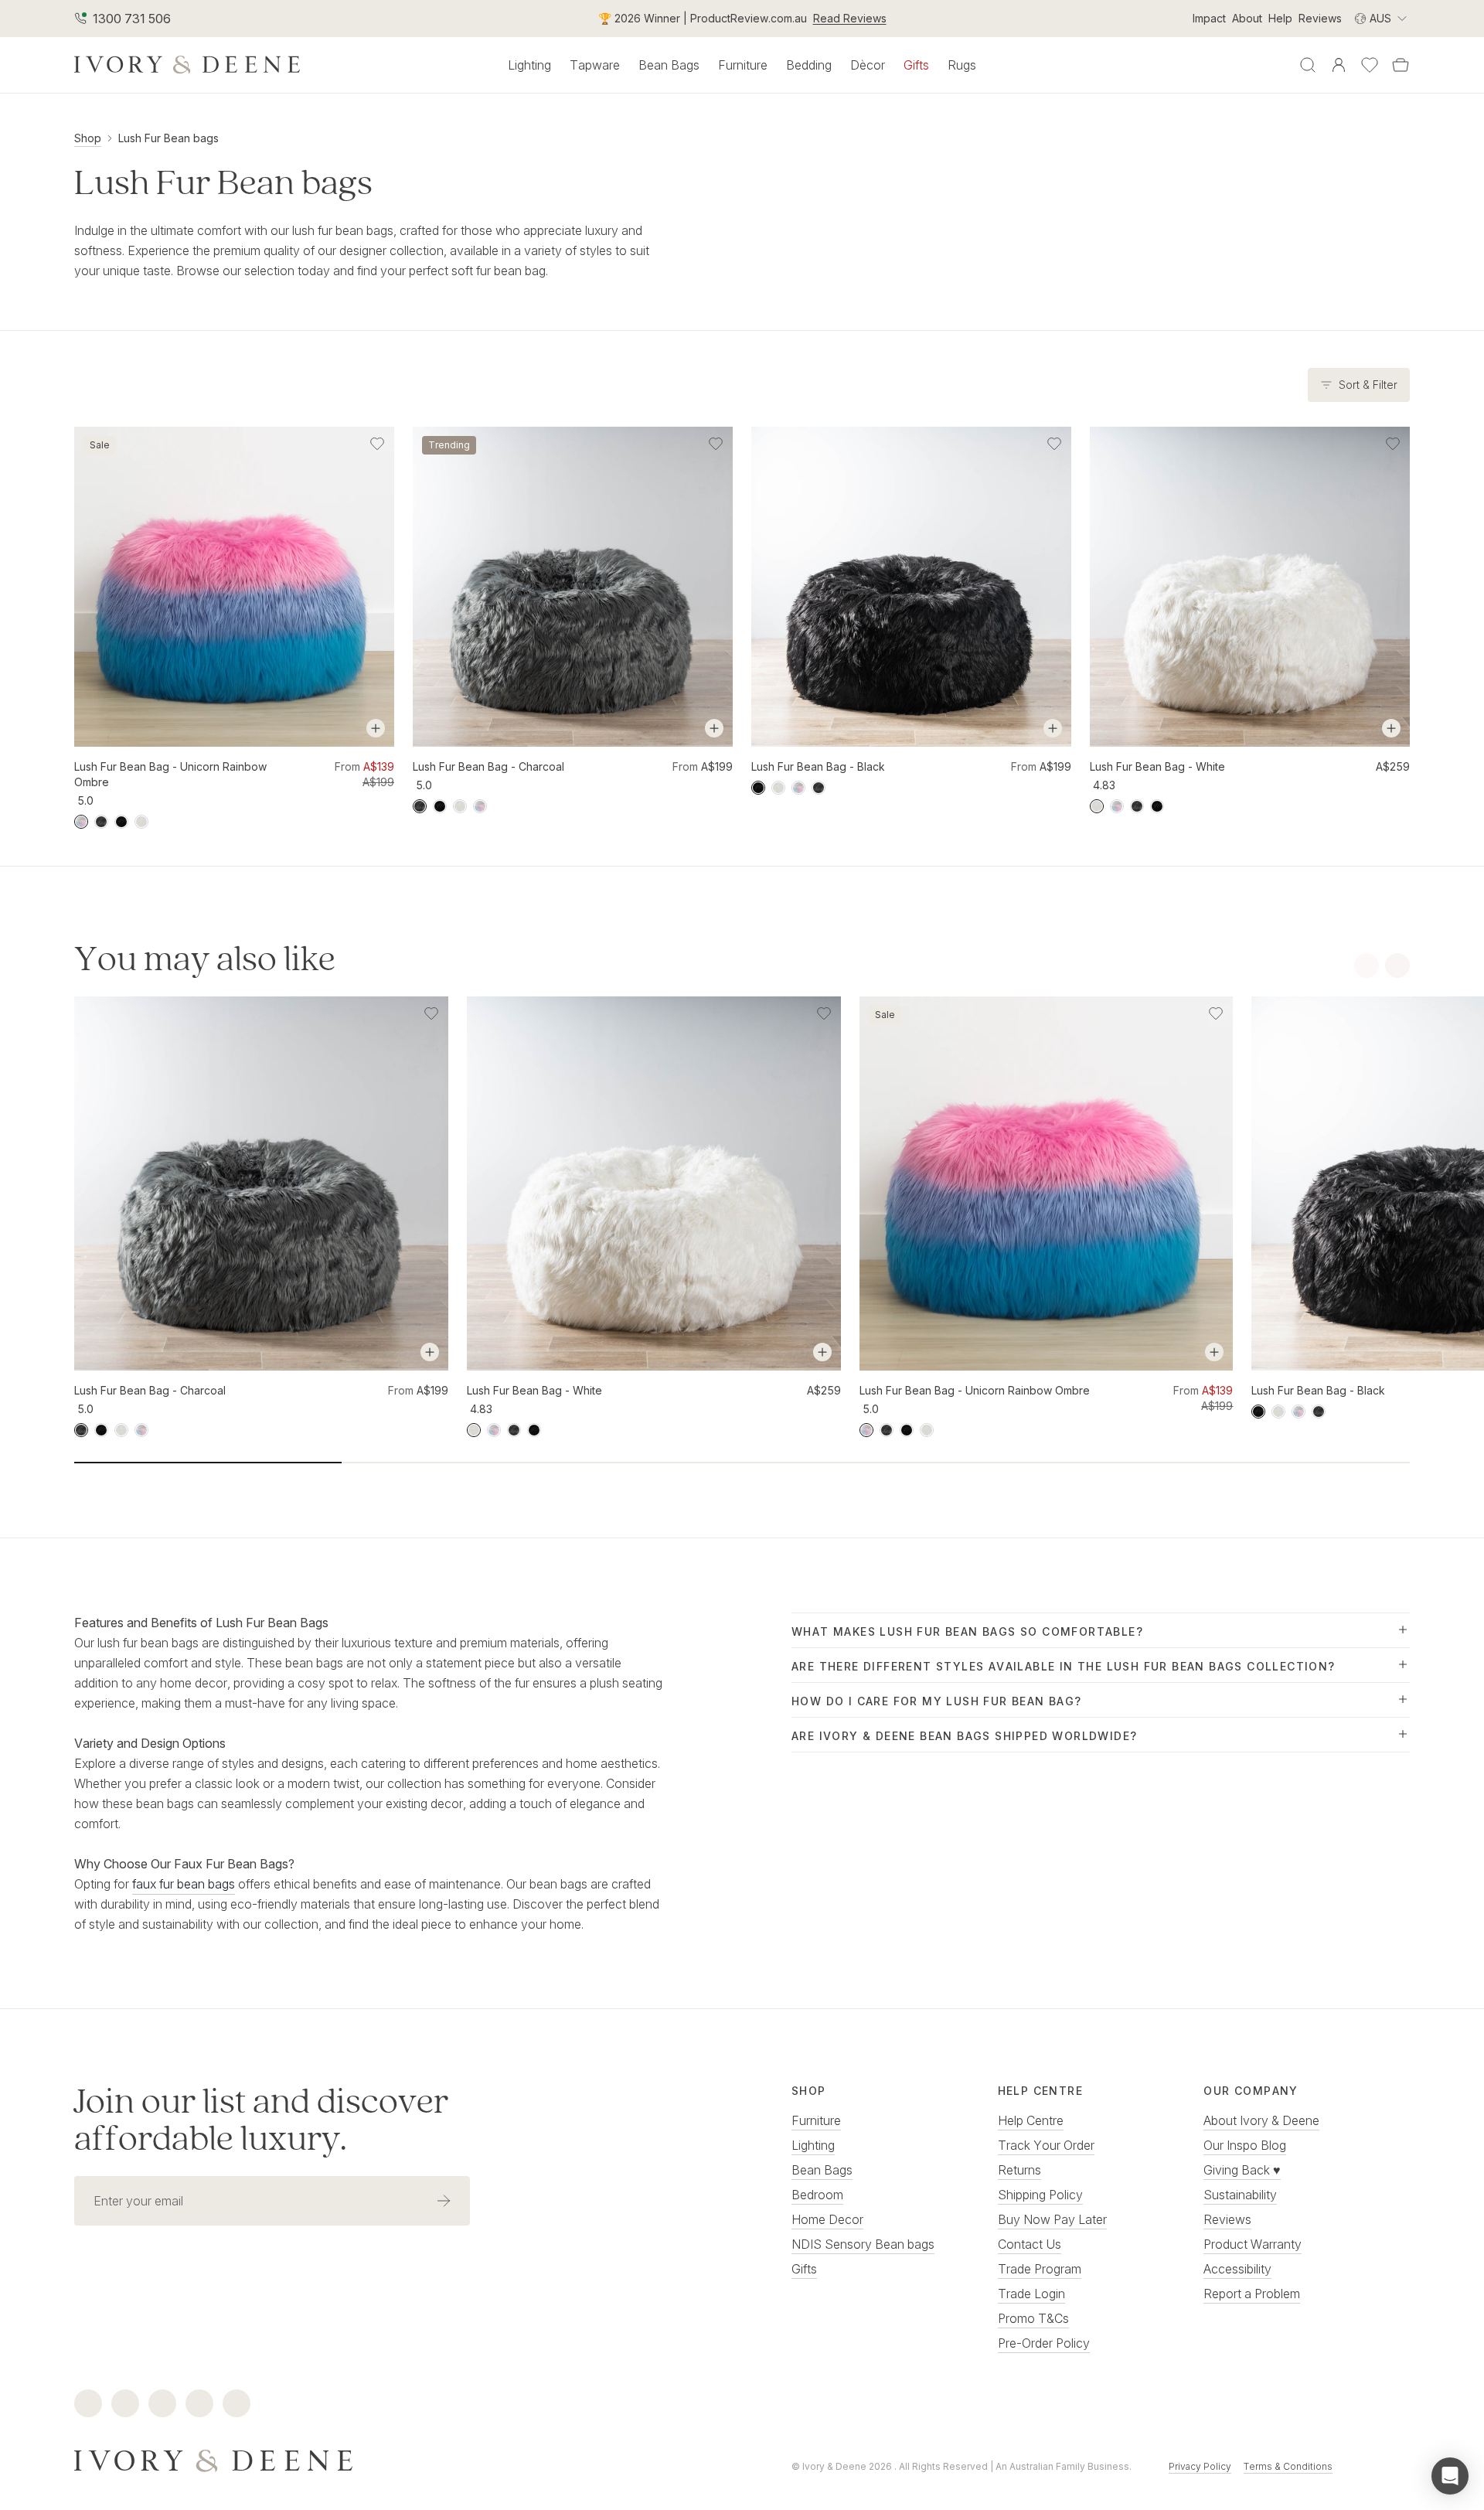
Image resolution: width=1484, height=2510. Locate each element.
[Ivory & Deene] (383, 2459)
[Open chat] (1450, 2476)
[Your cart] (1401, 65)
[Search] (1308, 65)
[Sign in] (1339, 65)
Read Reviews (850, 18)
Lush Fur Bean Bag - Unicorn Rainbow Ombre (170, 774)
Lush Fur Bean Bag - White (1157, 766)
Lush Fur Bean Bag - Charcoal (488, 766)
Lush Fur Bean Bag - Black (818, 766)
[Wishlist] (1370, 65)
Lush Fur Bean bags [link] (168, 138)
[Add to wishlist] (377, 444)
